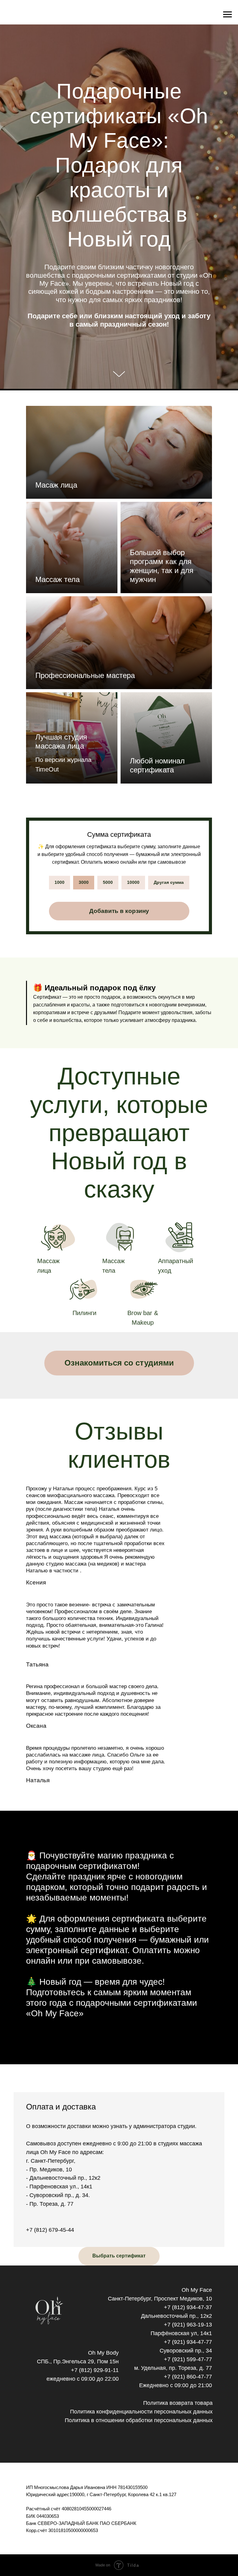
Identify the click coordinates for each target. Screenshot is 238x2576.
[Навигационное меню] (227, 15)
